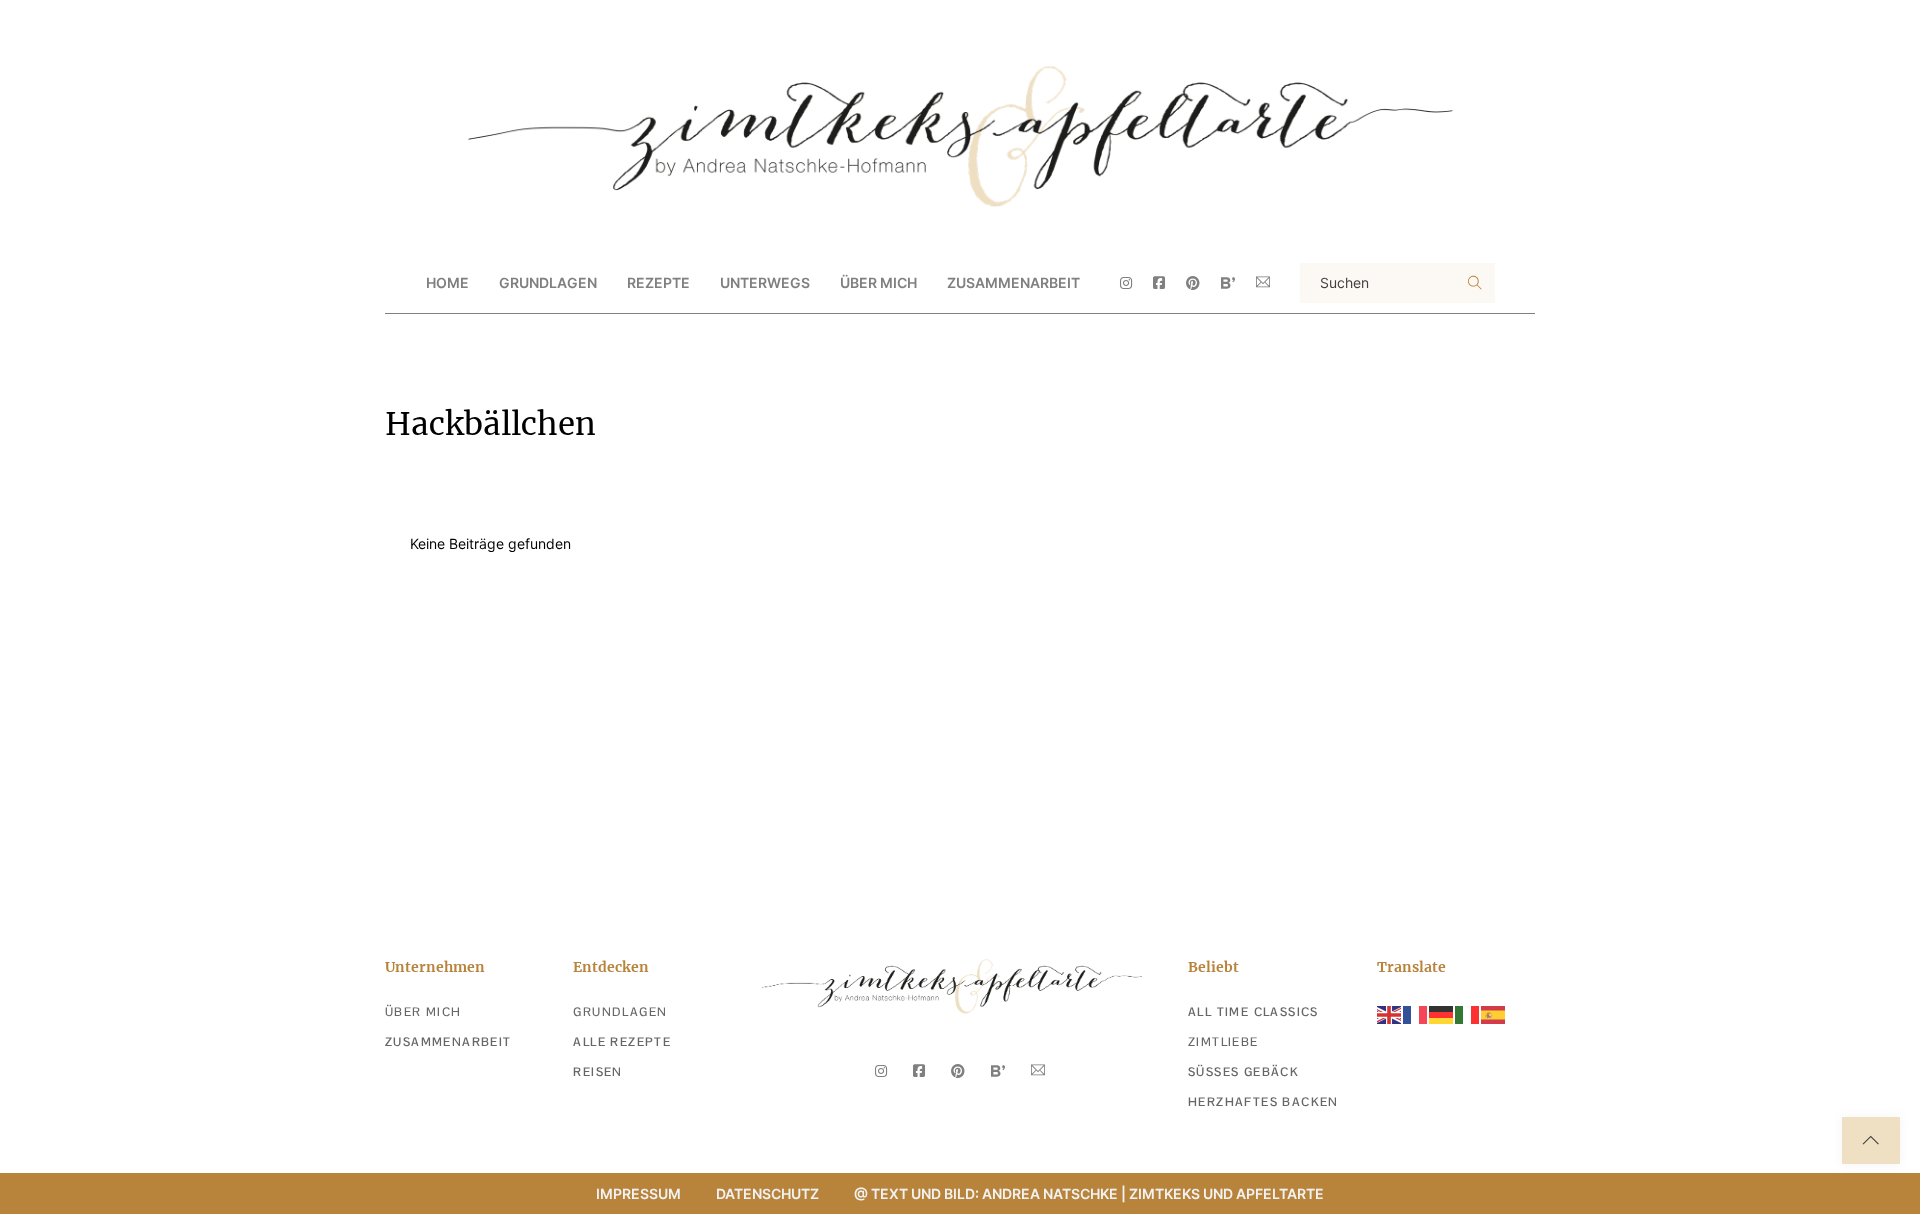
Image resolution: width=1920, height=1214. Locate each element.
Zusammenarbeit (1013, 282)
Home (447, 282)
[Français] (1416, 1013)
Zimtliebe (1223, 1042)
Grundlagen (620, 1012)
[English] (1390, 1013)
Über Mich (878, 282)
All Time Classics (1253, 1012)
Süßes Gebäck (1243, 1072)
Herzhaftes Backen (1263, 1102)
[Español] (1494, 1013)
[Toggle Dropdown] (614, 283)
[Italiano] (1468, 1013)
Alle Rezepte (622, 1042)
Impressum (638, 1193)
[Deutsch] (1442, 1013)
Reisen (597, 1072)
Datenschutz (767, 1193)
